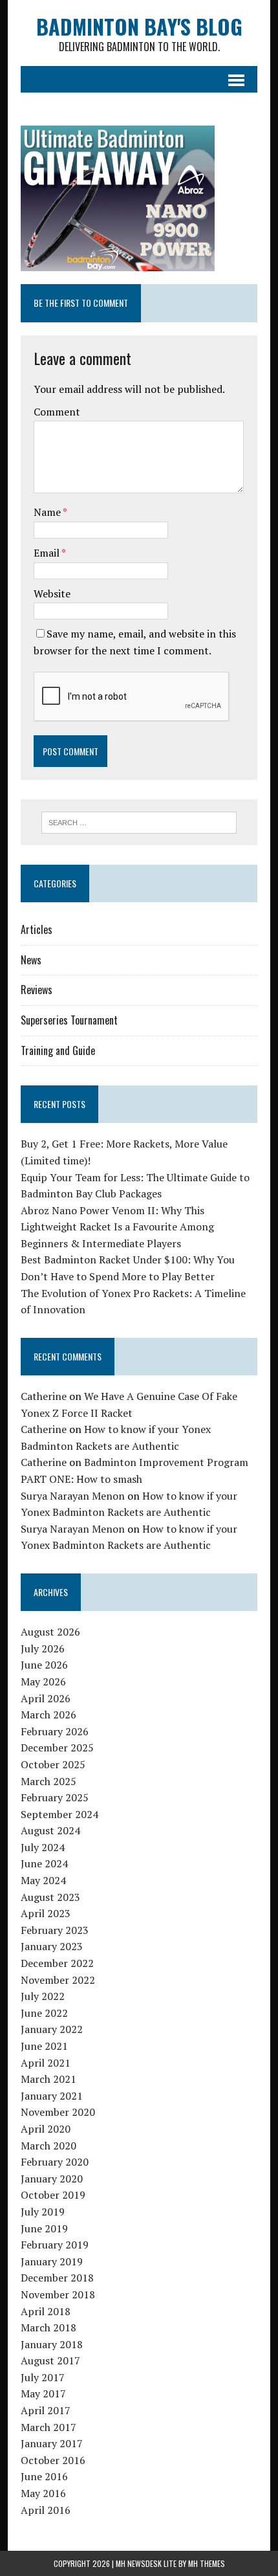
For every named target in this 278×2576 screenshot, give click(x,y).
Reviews (37, 990)
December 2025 (57, 1748)
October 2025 (53, 1764)
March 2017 (48, 2427)
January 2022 (52, 2029)
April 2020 (46, 2129)
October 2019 (53, 2195)
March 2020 (48, 2146)
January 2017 (52, 2443)
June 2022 (44, 2013)
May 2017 (43, 2393)
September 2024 (59, 1814)
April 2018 (46, 2311)
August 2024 (50, 1830)
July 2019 (43, 2212)
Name (48, 512)
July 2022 (43, 1996)
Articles (37, 929)
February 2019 (55, 2245)
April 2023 (46, 1913)
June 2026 (44, 1665)
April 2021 (46, 2063)
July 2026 (43, 1649)
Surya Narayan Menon (73, 1496)
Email (48, 553)
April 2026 (46, 1698)
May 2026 (43, 1682)
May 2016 (43, 2493)
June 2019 (44, 2228)
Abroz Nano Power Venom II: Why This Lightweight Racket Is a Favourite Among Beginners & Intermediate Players (117, 1227)
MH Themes (207, 2563)
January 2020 (52, 2179)
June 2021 (44, 2046)
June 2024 (44, 1863)
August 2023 (50, 1897)
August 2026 (50, 1632)
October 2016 (53, 2460)
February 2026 (55, 1731)
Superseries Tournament (69, 1020)
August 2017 (50, 2360)
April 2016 (46, 2510)
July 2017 (43, 2377)
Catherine (44, 1396)
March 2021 (48, 2079)
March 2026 (48, 1715)
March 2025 (48, 1781)
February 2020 (55, 2162)
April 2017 (46, 2410)
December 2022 (57, 1963)
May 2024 (43, 1880)
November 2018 (58, 2294)
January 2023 (52, 1946)
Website (52, 594)
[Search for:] (139, 821)
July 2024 (43, 1847)
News (31, 960)
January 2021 (52, 2096)
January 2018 (52, 2344)
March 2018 (48, 2327)
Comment (57, 412)
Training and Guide (58, 1050)
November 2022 (58, 1980)
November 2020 (58, 2112)
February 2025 (55, 1797)
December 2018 (57, 2278)
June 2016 (44, 2476)
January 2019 (52, 2261)
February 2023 (55, 1930)
